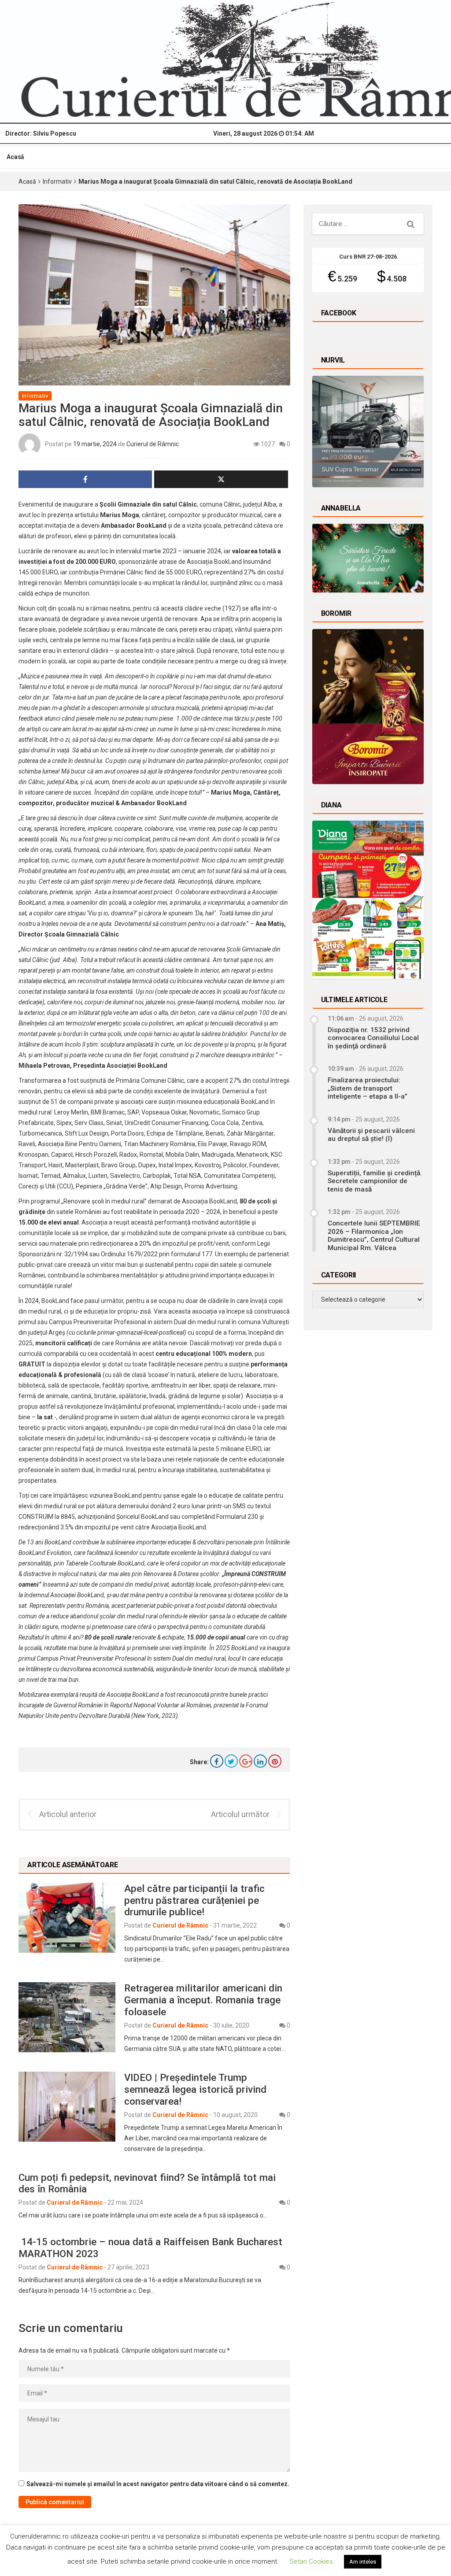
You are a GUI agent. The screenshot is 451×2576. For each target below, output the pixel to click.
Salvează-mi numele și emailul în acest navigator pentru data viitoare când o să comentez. (158, 2484)
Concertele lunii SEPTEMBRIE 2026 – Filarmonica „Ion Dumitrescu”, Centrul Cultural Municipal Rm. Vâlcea (374, 1235)
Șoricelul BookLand (142, 1517)
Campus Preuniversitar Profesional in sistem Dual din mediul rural (140, 1322)
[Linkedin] (260, 1761)
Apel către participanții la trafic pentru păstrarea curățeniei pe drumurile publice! (194, 1900)
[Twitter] (231, 1761)
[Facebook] (217, 1761)
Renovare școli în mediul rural (104, 1201)
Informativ (57, 181)
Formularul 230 (237, 1517)
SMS (239, 1506)
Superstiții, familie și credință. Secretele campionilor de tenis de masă (375, 1181)
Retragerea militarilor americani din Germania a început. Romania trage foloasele (203, 2000)
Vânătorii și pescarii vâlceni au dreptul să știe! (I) (371, 1135)
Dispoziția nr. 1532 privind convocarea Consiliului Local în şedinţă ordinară (373, 1038)
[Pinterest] (275, 1761)
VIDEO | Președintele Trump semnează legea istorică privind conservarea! (195, 2089)
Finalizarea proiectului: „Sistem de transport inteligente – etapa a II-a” (368, 1088)
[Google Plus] (246, 1761)
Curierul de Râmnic (153, 444)
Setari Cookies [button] (311, 2561)
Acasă (15, 157)
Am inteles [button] (363, 2562)
